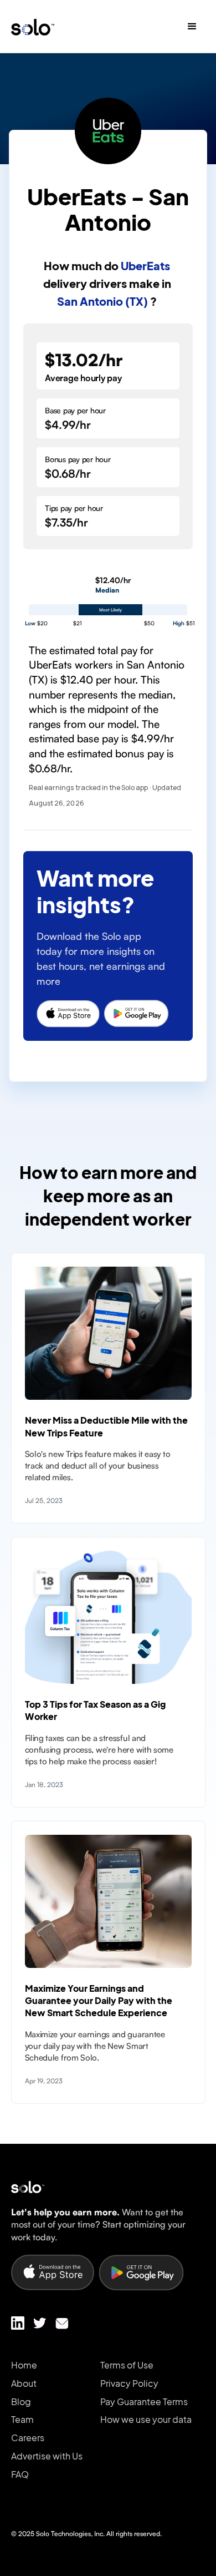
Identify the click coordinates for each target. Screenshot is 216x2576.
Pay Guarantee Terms (144, 2402)
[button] (192, 27)
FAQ (20, 2474)
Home (24, 2365)
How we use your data (146, 2420)
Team (22, 2420)
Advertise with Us (47, 2456)
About (24, 2383)
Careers (28, 2438)
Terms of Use (127, 2365)
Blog (21, 2402)
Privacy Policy (129, 2383)
